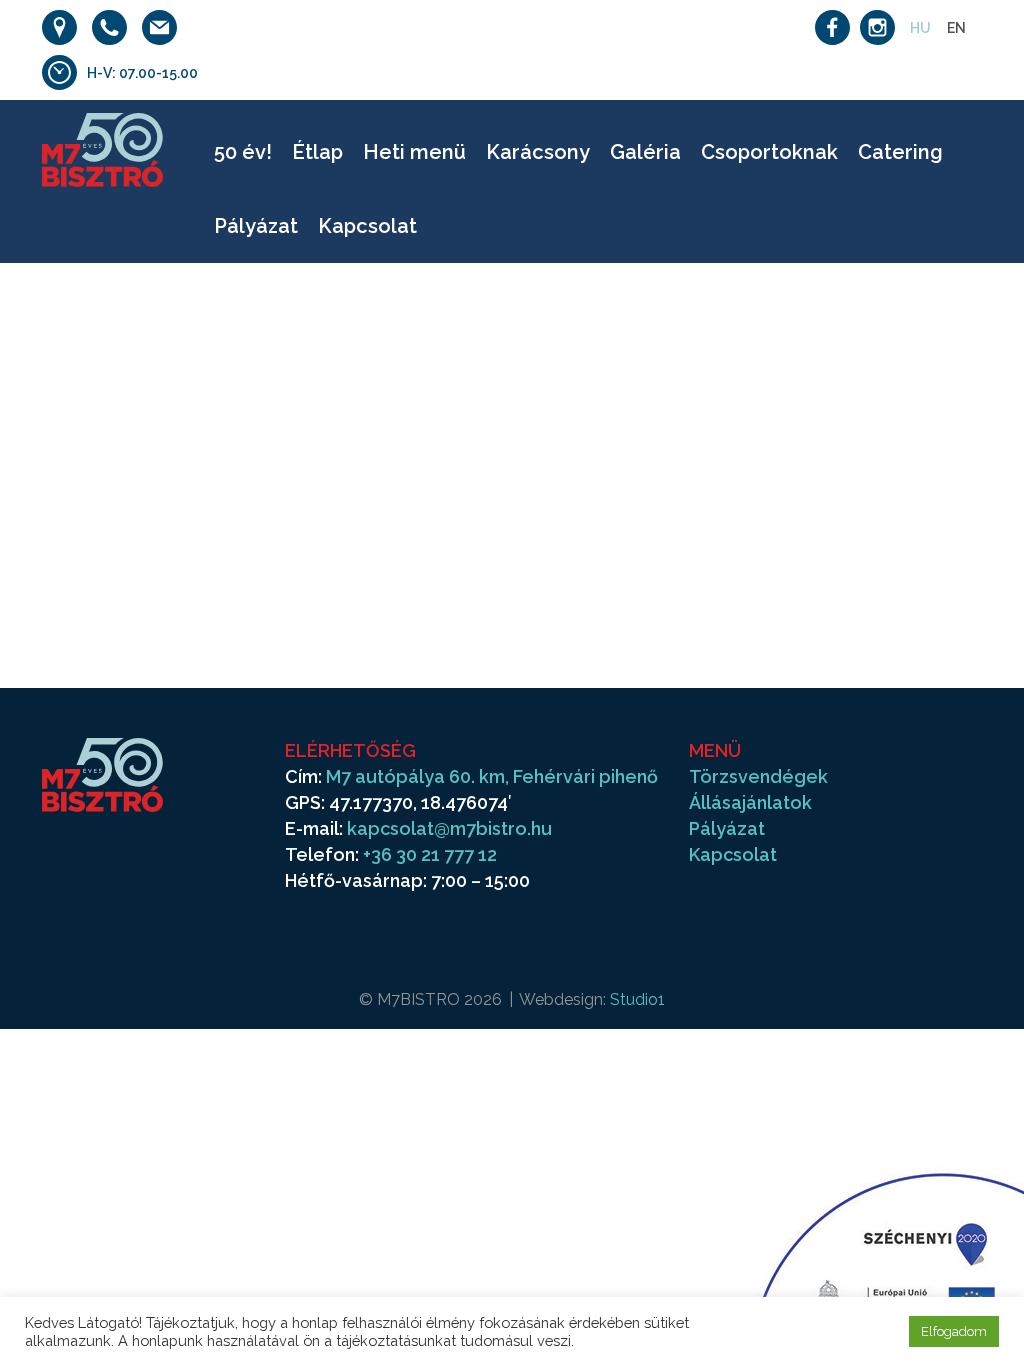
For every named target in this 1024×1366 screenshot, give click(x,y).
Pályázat (256, 226)
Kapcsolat (367, 226)
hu (920, 28)
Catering (900, 152)
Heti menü (414, 152)
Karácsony (538, 152)
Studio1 (637, 999)
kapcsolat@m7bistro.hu (449, 828)
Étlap (317, 152)
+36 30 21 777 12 (430, 854)
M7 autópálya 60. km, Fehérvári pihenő (492, 776)
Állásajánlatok (750, 802)
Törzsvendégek (758, 776)
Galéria (645, 152)
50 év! (243, 152)
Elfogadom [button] (954, 1331)
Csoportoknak (769, 152)
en (956, 28)
